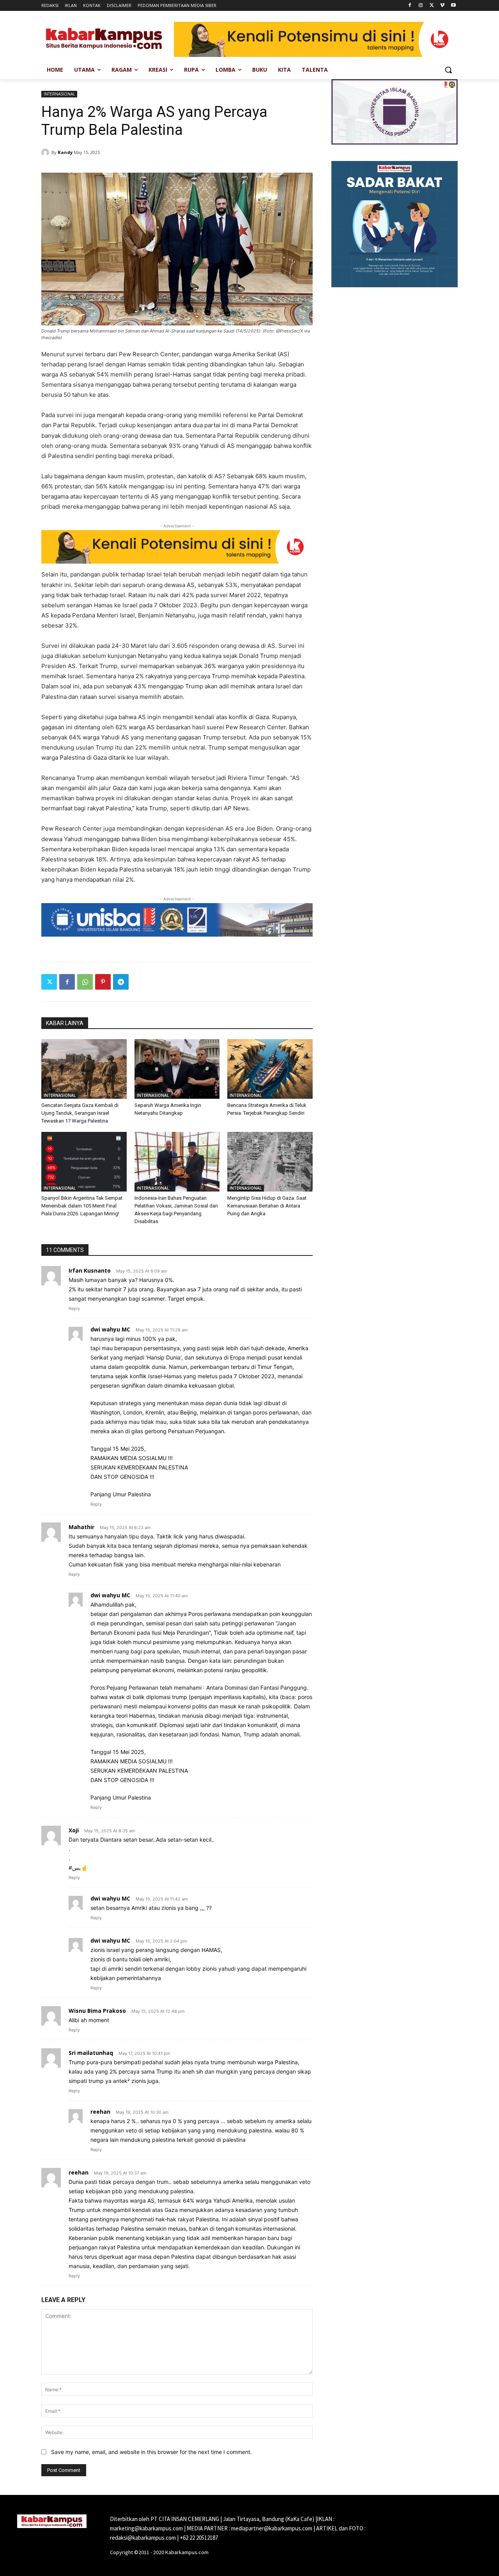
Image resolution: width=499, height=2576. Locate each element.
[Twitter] (432, 6)
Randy (65, 152)
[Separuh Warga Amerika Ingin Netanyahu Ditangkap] (177, 1069)
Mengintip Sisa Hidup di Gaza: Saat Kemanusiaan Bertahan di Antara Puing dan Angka (267, 1206)
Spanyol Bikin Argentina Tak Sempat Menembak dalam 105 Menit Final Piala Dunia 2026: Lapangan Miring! (82, 1206)
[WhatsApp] (85, 982)
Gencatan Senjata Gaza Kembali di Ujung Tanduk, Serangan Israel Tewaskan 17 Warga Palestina (80, 1113)
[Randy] (46, 152)
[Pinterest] (103, 982)
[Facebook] (410, 6)
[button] (448, 70)
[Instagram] (421, 6)
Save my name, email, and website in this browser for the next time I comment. (151, 2452)
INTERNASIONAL (59, 94)
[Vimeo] (442, 6)
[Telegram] (121, 982)
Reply (74, 1308)
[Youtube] (453, 6)
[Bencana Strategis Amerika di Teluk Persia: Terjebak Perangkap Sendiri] (270, 1069)
